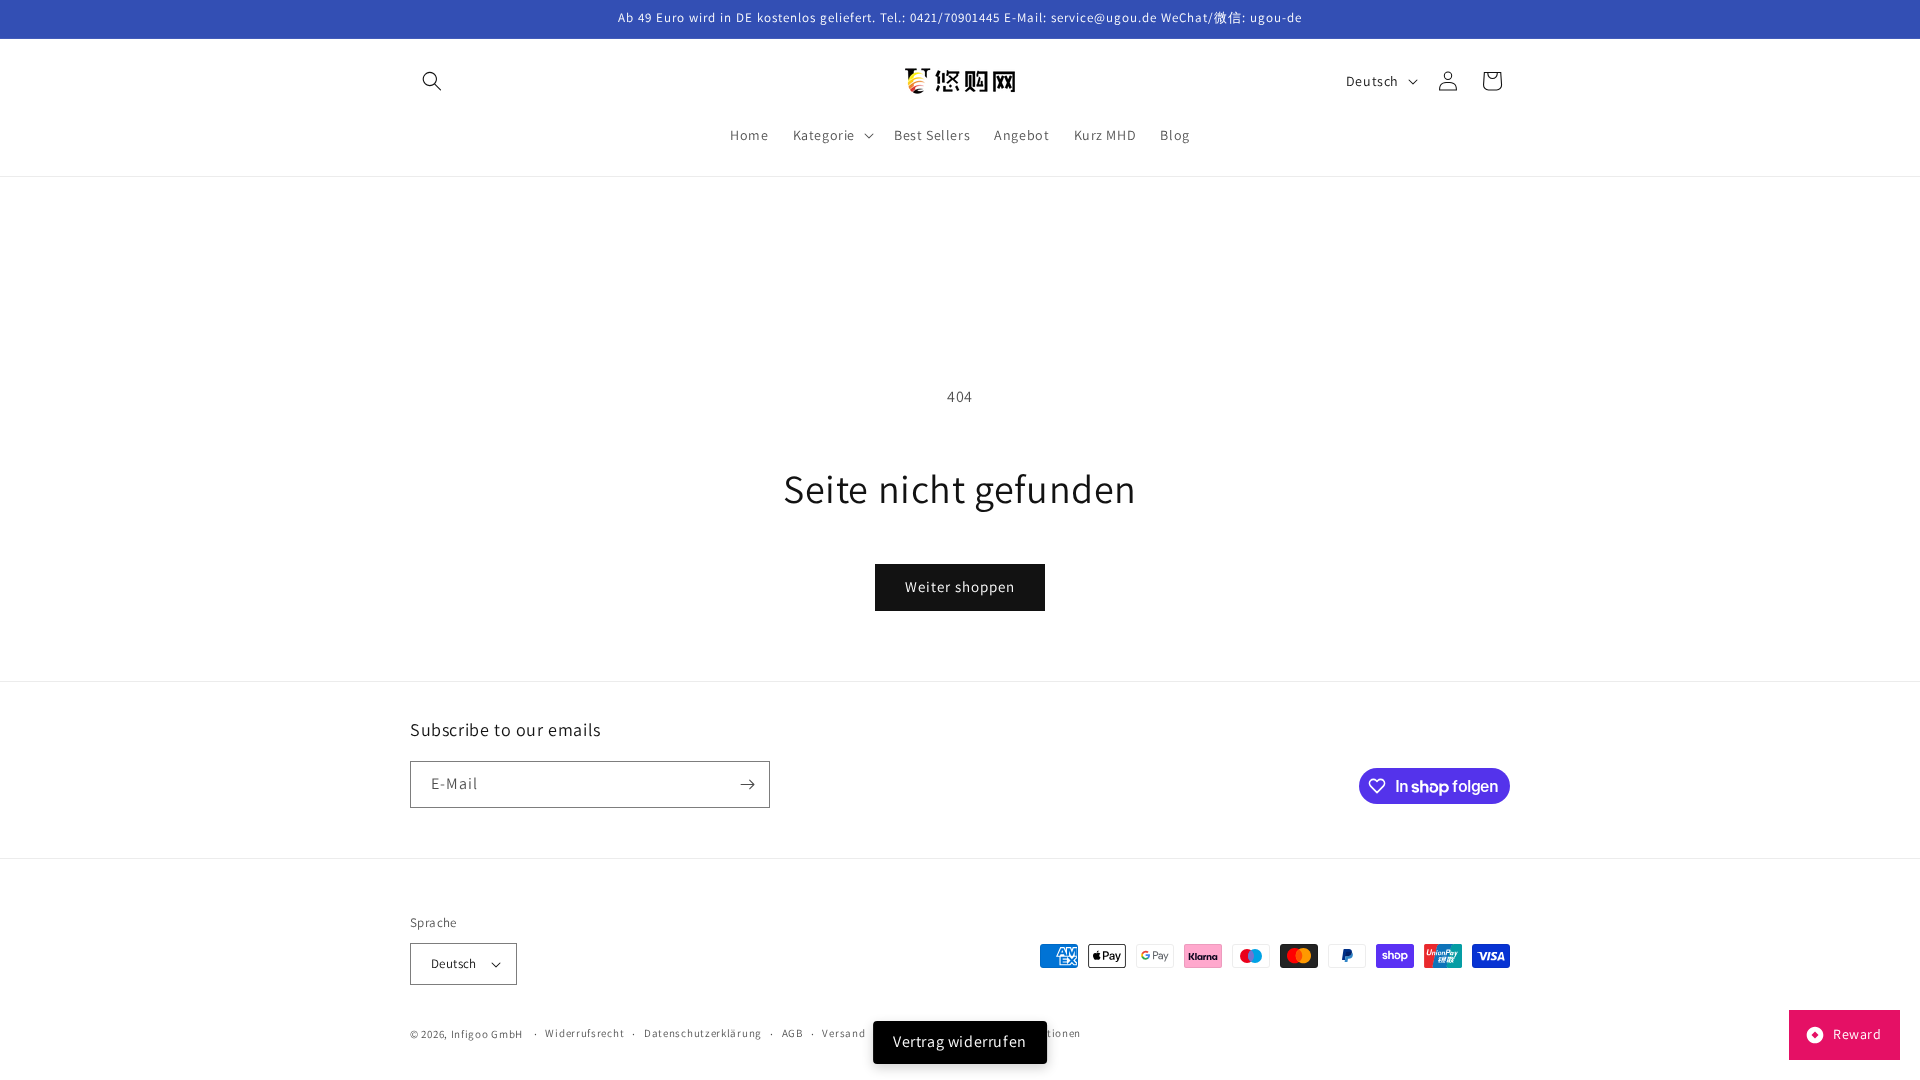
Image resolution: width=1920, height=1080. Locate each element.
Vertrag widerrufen (960, 1041)
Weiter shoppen (960, 586)
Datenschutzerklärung (703, 1033)
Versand (843, 1033)
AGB (792, 1033)
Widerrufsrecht (584, 1033)
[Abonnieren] (747, 784)
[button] (432, 81)
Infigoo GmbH (487, 1034)
